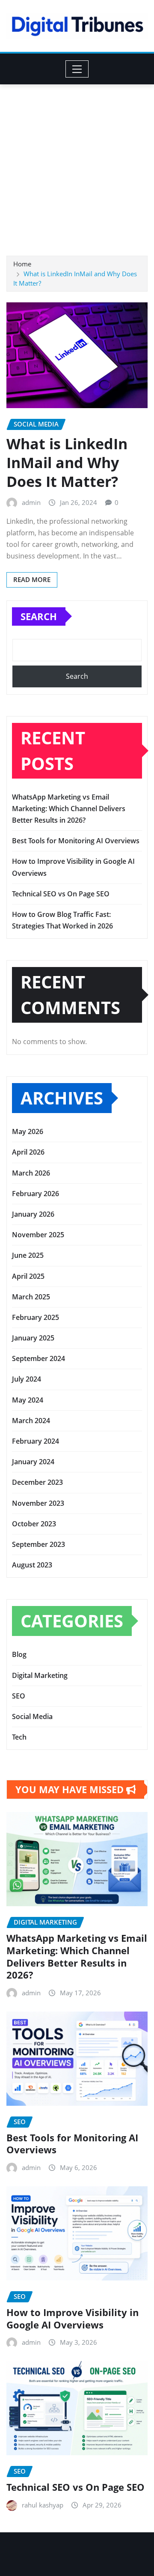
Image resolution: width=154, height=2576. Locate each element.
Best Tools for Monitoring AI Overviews (76, 841)
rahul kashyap (43, 2505)
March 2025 (31, 1297)
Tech (19, 1737)
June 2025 (28, 1255)
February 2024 (36, 1441)
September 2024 (38, 1358)
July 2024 (27, 1379)
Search (39, 616)
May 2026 (28, 1131)
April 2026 (28, 1152)
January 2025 (33, 1338)
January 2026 (33, 1214)
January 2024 (33, 1462)
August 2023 (32, 1565)
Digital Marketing (40, 1675)
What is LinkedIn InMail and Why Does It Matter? (67, 463)
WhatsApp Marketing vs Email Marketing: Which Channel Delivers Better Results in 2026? (69, 809)
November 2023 (38, 1503)
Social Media (32, 1716)
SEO (19, 1696)
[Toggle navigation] (77, 69)
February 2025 (36, 1317)
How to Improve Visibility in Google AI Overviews (73, 2318)
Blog (19, 1654)
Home (22, 264)
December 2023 (37, 1482)
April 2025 (28, 1276)
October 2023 (34, 1524)
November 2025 (38, 1235)
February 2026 (36, 1194)
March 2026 (31, 1173)
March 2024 (31, 1421)
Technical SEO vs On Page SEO (61, 894)
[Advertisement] (77, 166)
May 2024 (28, 1400)
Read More (32, 579)
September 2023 (38, 1544)
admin (31, 502)
